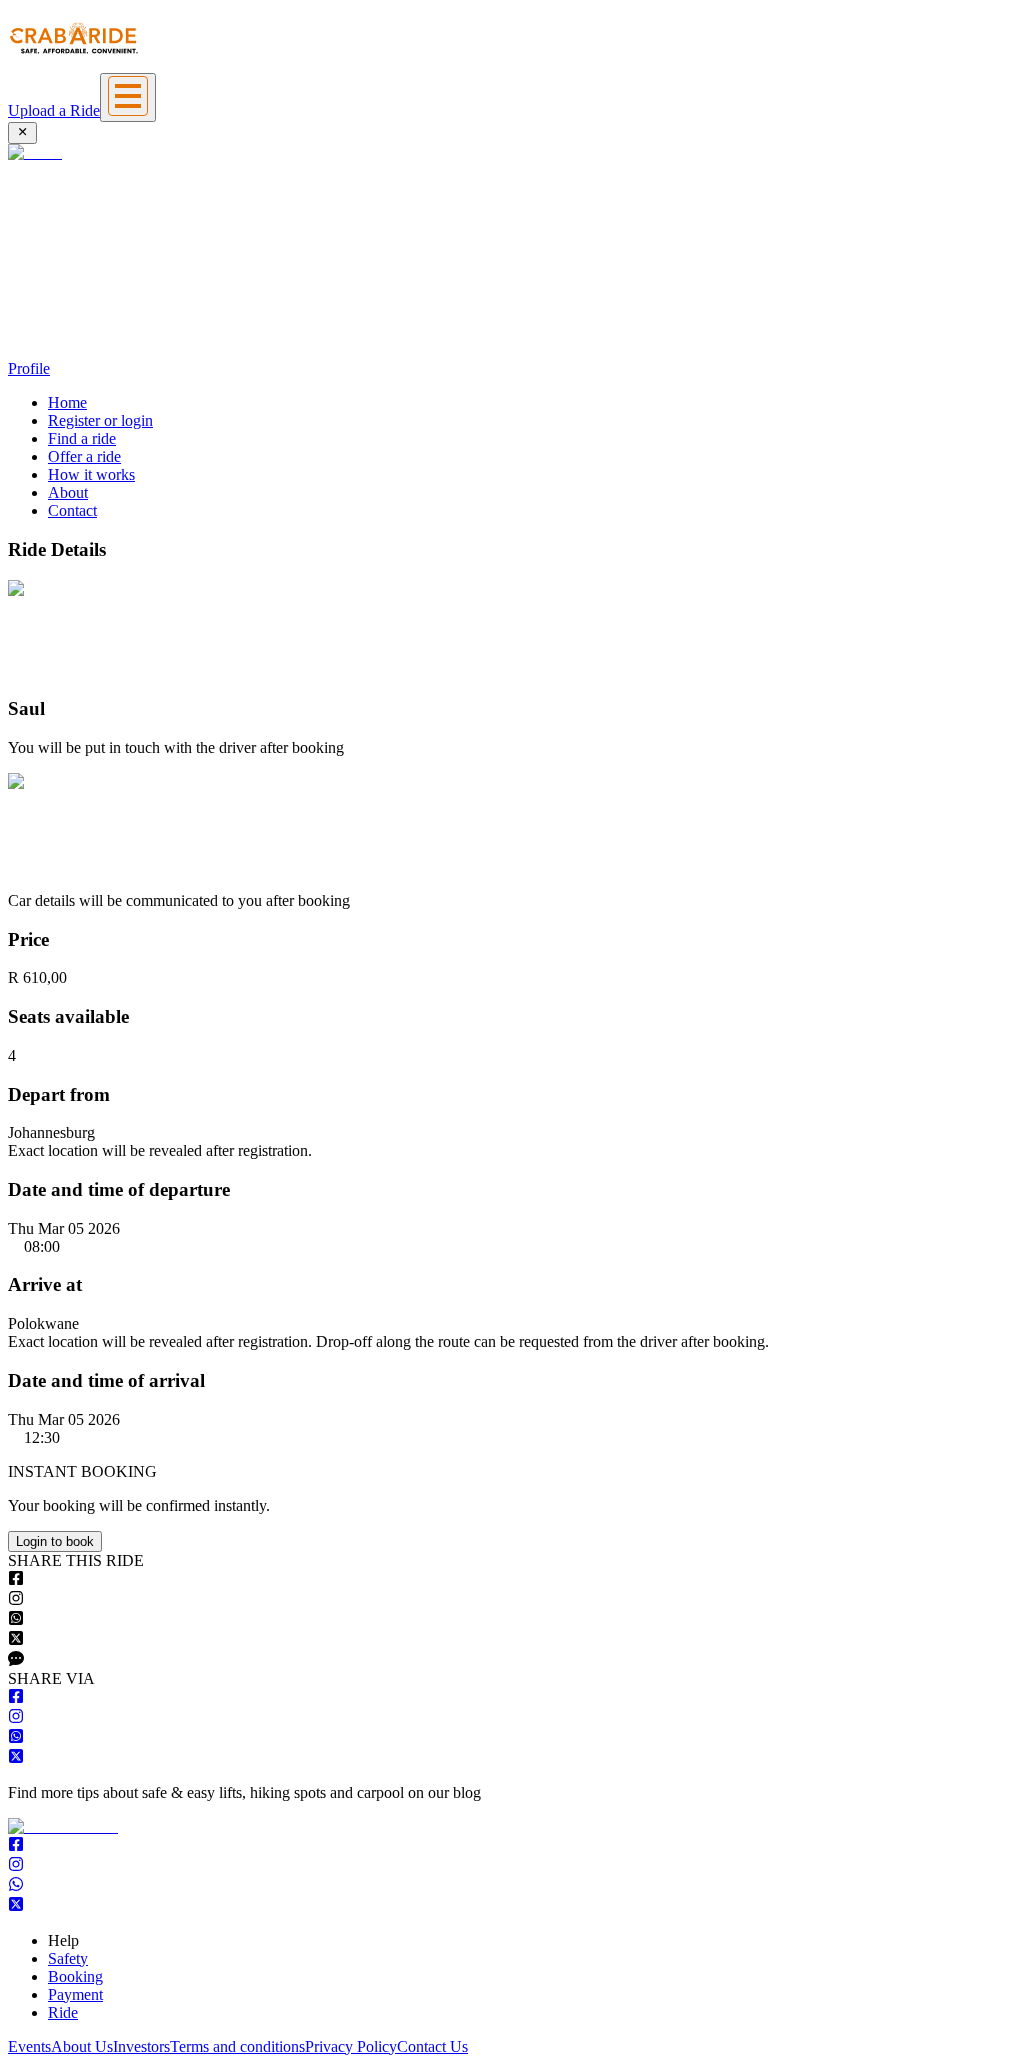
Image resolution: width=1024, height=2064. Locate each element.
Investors (141, 2046)
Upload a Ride (54, 110)
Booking (75, 1976)
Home (67, 402)
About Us (82, 2046)
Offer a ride (84, 456)
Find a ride (82, 438)
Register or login (100, 420)
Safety (68, 1958)
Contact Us (432, 2046)
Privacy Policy (351, 2046)
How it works (91, 474)
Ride (63, 2012)
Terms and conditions (237, 2046)
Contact (72, 510)
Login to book (55, 1541)
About (68, 492)
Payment (75, 1994)
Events (29, 2046)
